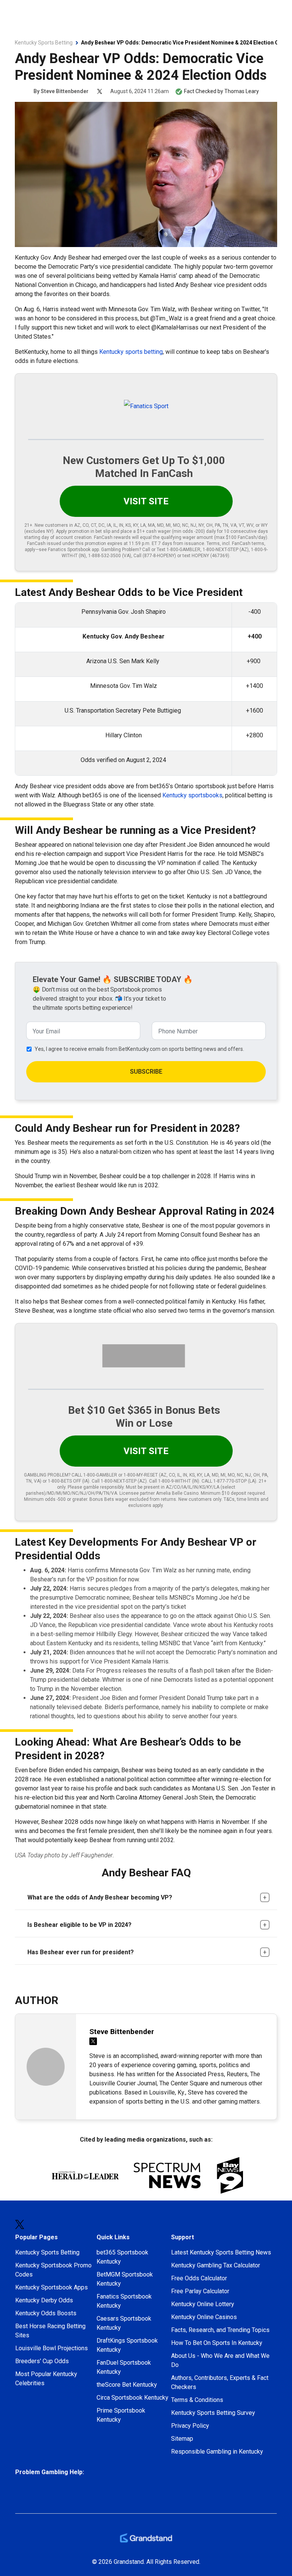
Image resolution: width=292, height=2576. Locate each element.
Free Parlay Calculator (200, 2291)
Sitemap (182, 2439)
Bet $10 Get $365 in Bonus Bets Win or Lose (144, 1417)
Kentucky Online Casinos (204, 2317)
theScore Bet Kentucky (127, 2385)
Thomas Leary (242, 91)
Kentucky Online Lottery (203, 2304)
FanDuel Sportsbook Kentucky (124, 2367)
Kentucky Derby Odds (44, 2300)
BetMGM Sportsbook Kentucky (125, 2279)
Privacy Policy (190, 2426)
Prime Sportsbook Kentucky (121, 2415)
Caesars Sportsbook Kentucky (124, 2323)
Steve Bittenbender (65, 91)
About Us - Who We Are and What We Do (220, 2360)
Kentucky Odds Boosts (46, 2313)
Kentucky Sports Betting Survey (213, 2413)
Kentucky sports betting (131, 352)
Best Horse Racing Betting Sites (50, 2331)
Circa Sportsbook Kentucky (133, 2398)
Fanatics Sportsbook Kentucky (124, 2301)
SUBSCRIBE (146, 1072)
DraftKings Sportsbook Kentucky (127, 2345)
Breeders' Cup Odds (42, 2361)
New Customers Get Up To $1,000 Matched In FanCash (144, 467)
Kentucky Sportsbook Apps (52, 2287)
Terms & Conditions (197, 2400)
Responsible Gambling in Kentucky (217, 2452)
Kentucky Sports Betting (47, 2252)
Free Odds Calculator (199, 2278)
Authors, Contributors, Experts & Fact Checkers (220, 2382)
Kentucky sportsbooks (192, 795)
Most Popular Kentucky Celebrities (46, 2379)
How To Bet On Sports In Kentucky (217, 2343)
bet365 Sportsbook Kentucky (122, 2257)
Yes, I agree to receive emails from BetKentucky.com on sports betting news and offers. (139, 1049)
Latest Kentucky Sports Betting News (221, 2252)
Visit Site (146, 501)
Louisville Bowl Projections (52, 2348)
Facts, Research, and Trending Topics (220, 2330)
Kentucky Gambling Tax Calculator (216, 2265)
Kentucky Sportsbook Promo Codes (53, 2270)
